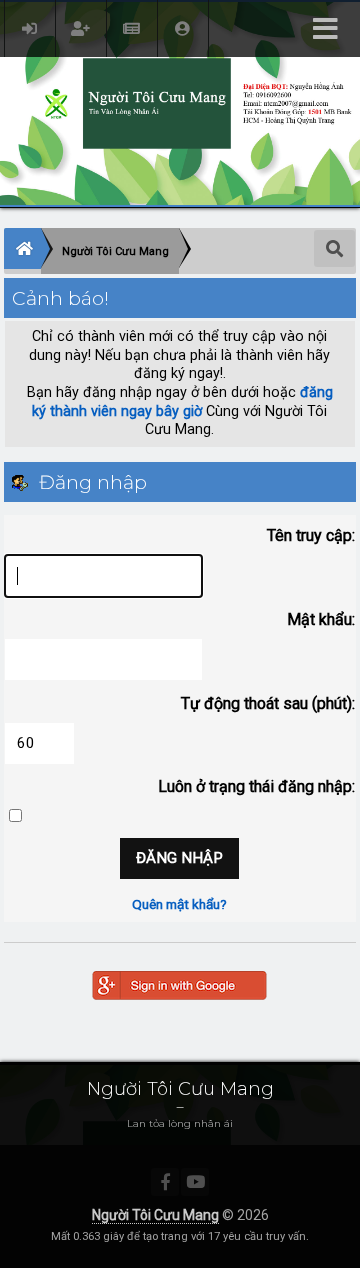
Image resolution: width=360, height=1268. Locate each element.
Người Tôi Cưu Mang (155, 1215)
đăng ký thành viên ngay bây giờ (182, 402)
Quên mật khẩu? (179, 904)
